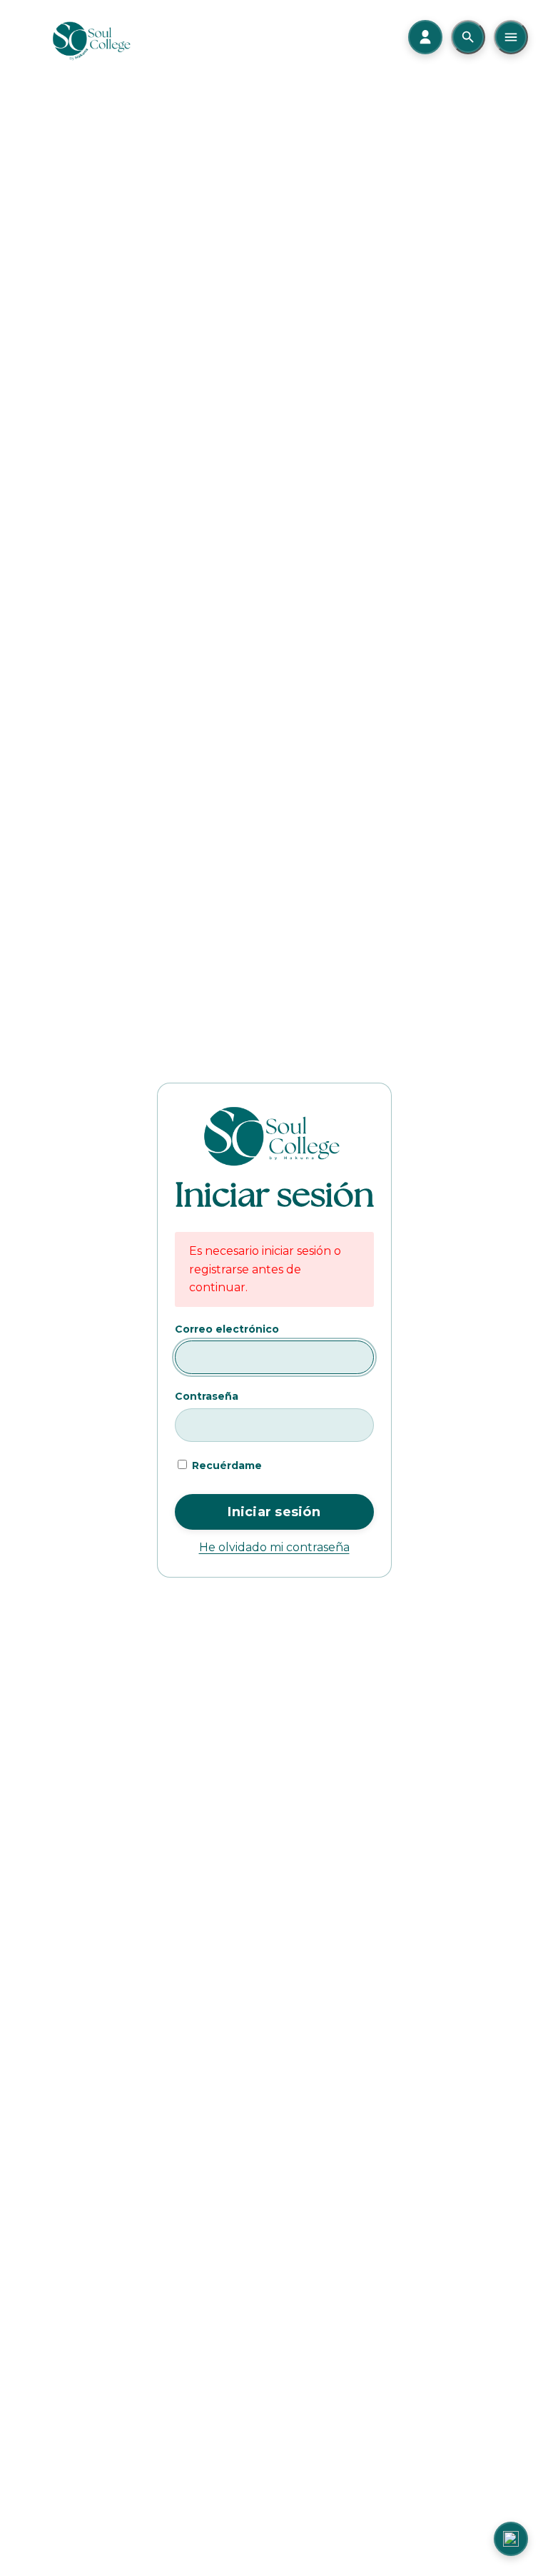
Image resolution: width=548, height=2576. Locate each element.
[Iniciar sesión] (425, 37)
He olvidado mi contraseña (274, 1547)
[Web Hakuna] (511, 2539)
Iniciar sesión (274, 1512)
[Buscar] (468, 37)
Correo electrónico (227, 1329)
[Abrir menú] (511, 37)
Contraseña (207, 1396)
